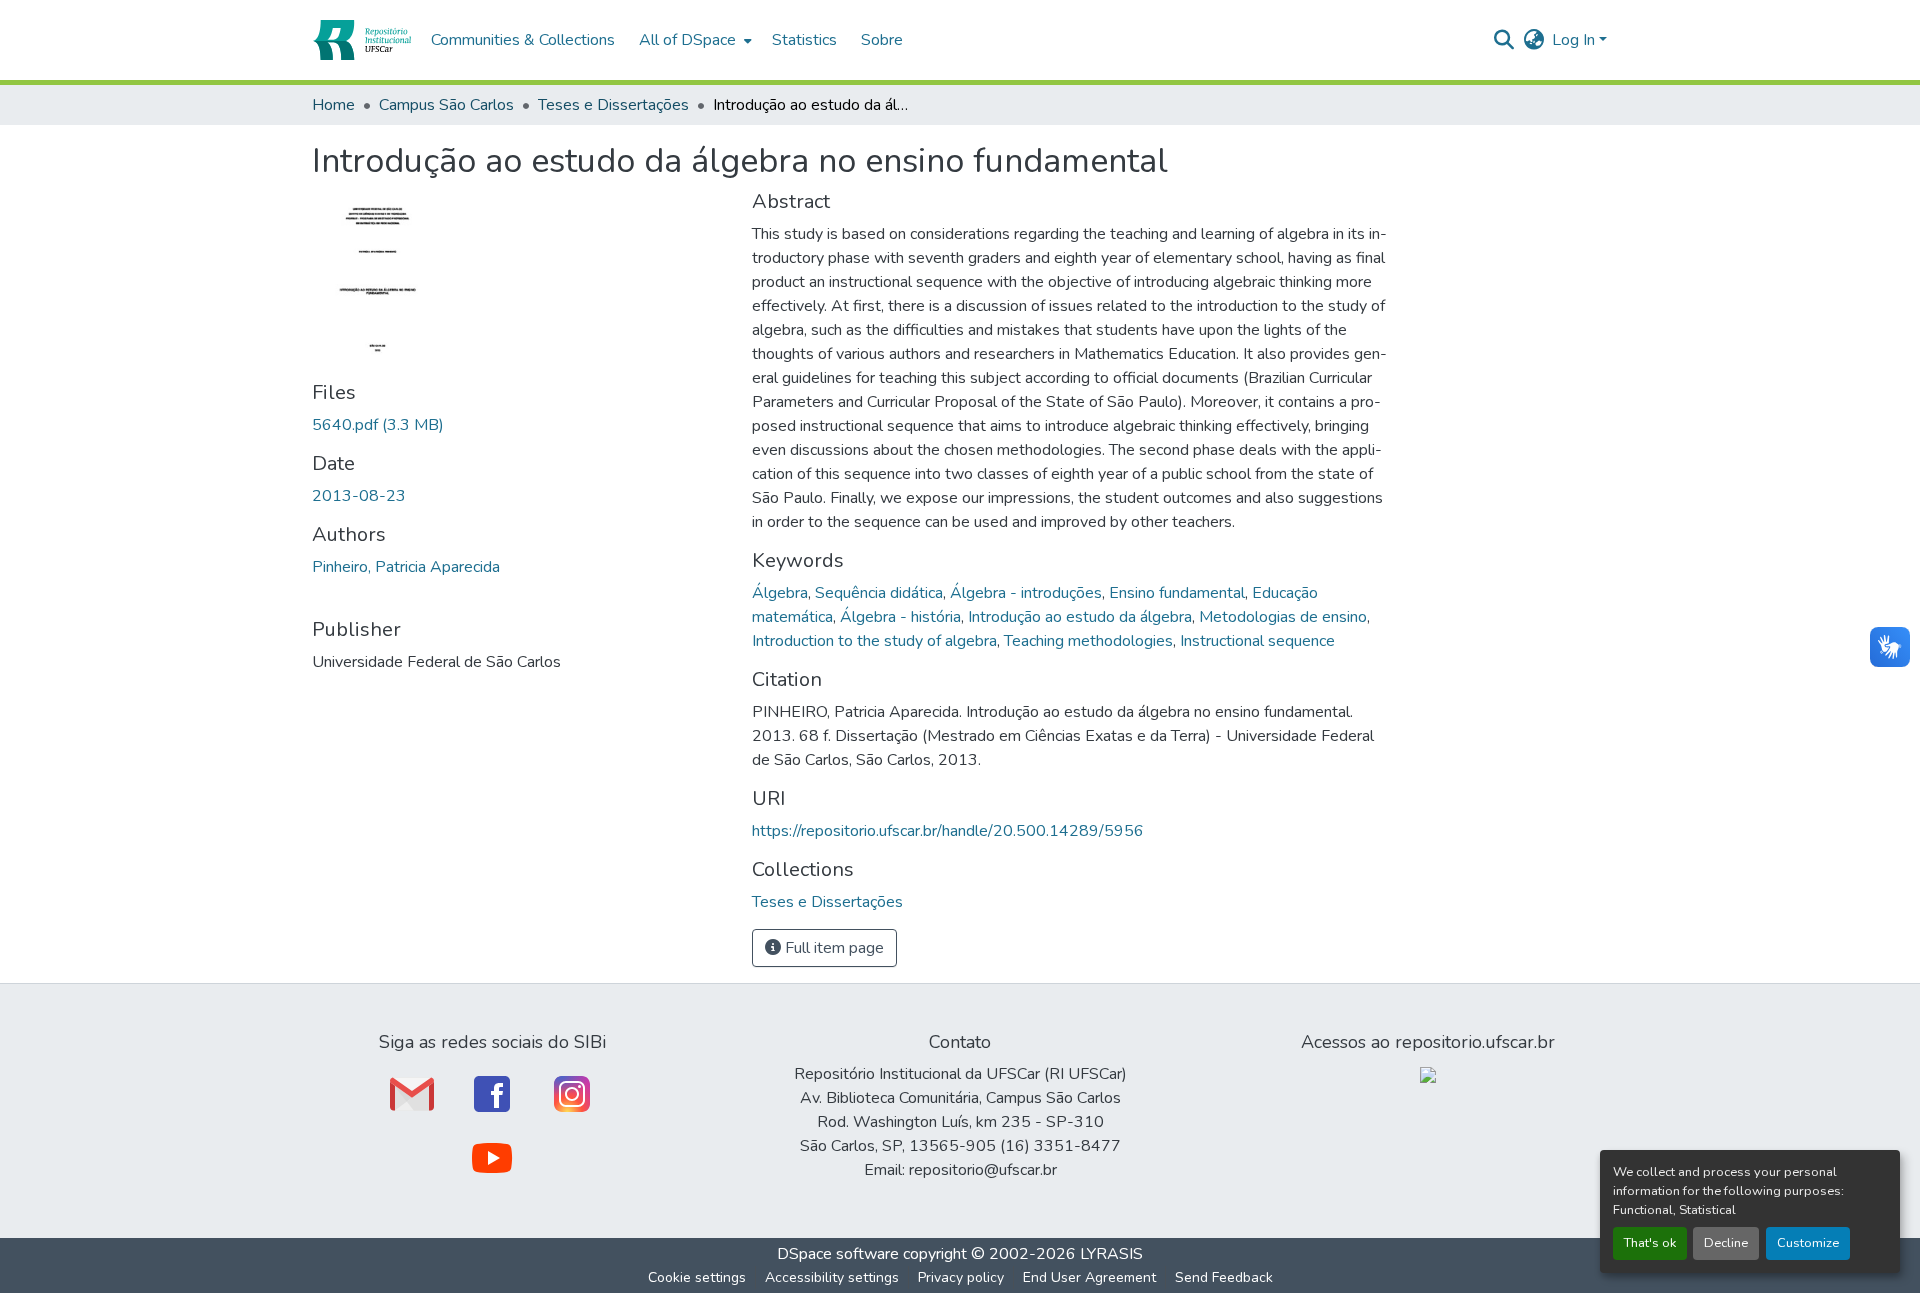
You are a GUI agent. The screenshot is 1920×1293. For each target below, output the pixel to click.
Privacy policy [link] (961, 1277)
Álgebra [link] (780, 593)
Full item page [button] (832, 948)
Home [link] (333, 105)
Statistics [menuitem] (804, 40)
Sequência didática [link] (879, 593)
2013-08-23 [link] (359, 496)
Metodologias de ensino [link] (1283, 617)
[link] (520, 425)
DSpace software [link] (838, 1254)
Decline (1726, 1243)
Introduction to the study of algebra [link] (874, 641)
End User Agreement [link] (1089, 1277)
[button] (361, 40)
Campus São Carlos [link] (446, 105)
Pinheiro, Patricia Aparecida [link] (406, 567)
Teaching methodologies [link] (1088, 641)
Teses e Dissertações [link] (613, 105)
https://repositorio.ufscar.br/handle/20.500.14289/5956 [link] (948, 831)
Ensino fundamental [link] (1177, 593)
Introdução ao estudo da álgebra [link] (1080, 617)
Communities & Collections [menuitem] (523, 40)
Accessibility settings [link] (832, 1277)
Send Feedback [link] (1224, 1277)
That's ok (1650, 1243)
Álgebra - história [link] (900, 617)
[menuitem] (693, 40)
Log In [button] (1575, 40)
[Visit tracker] (1428, 1074)
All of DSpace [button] (687, 40)
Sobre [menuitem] (882, 40)
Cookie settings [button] (697, 1277)
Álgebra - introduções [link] (1026, 593)
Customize (1808, 1243)
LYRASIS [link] (1111, 1254)
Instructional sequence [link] (1257, 641)
